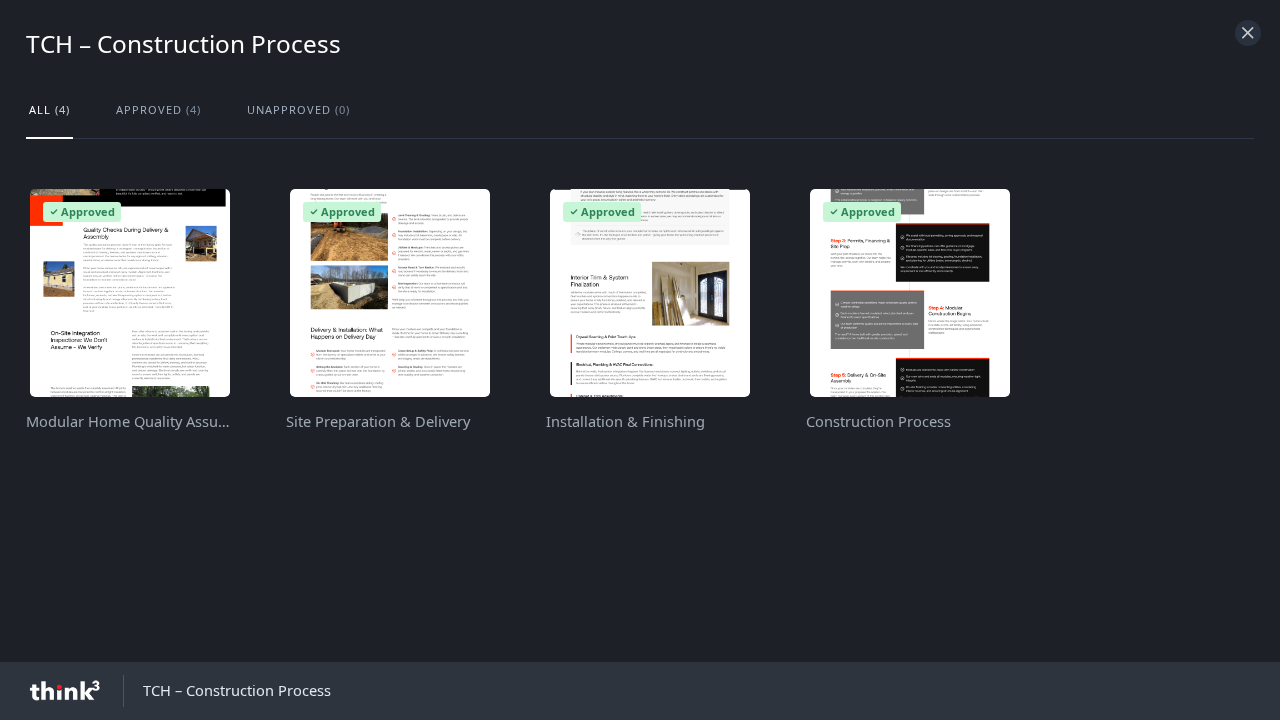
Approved (158, 109)
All (49, 109)
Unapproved (299, 109)
